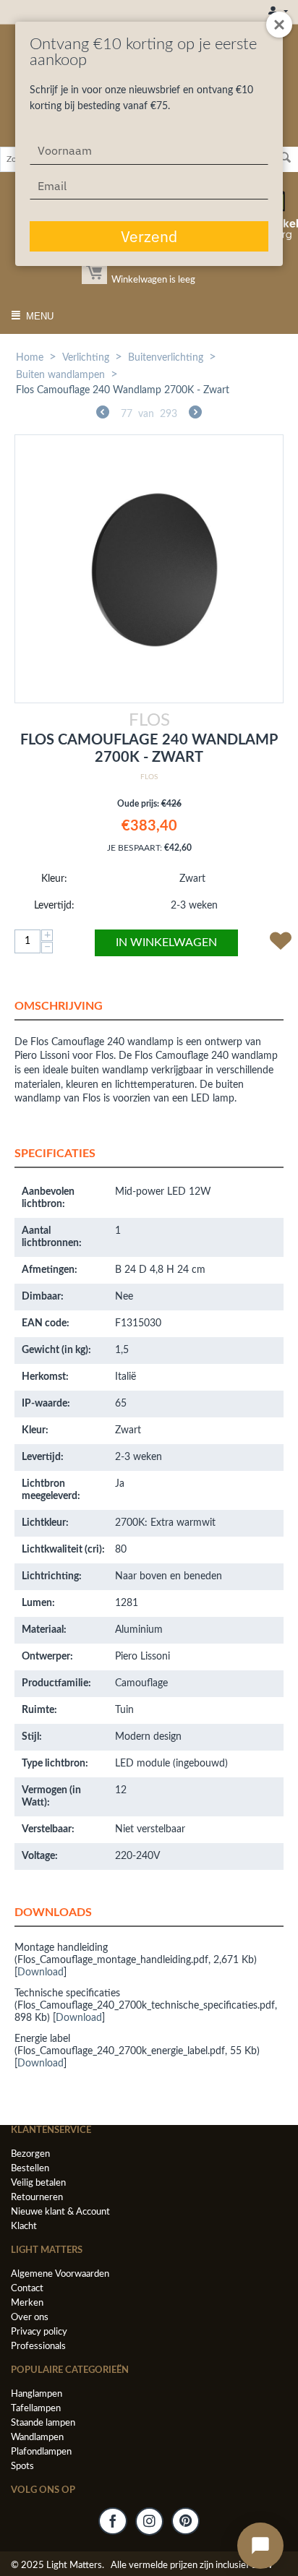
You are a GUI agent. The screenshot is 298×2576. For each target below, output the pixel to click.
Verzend (149, 236)
